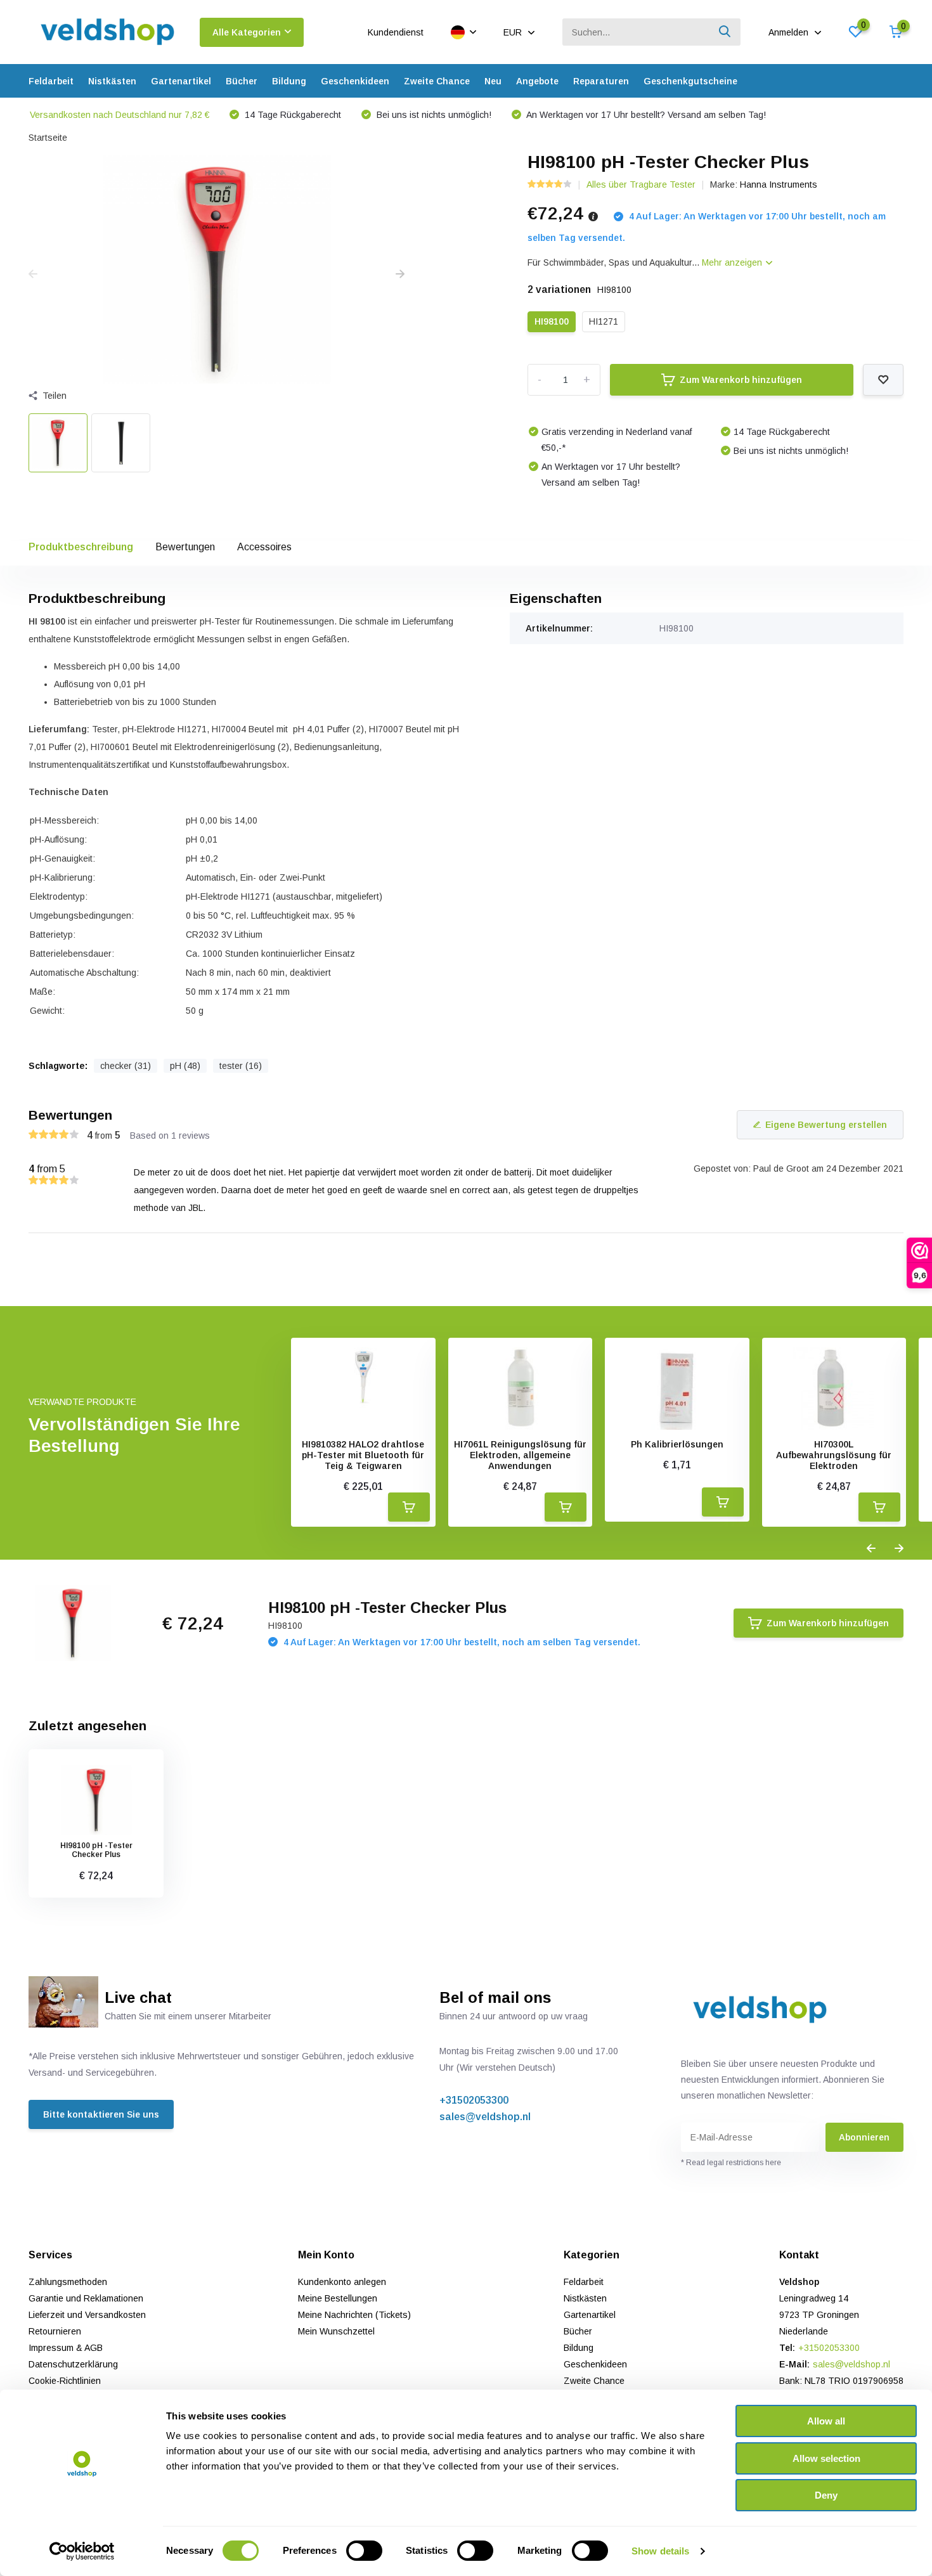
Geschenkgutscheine (690, 81)
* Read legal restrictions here (731, 2163)
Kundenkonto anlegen (342, 2282)
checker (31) (126, 1066)
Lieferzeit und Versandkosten (87, 2315)
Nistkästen (112, 81)
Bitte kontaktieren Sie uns (101, 2114)
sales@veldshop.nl (485, 2117)
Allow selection (826, 2458)
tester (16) (241, 1066)
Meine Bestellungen (338, 2298)
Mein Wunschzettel (336, 2331)
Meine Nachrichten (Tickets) (354, 2315)
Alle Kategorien (247, 32)
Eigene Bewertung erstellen (826, 1125)
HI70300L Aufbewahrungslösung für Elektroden (834, 1455)
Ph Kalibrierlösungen (677, 1444)
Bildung (289, 81)
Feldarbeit (51, 81)
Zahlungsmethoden (68, 2282)
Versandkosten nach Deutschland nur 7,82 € (120, 115)
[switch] (364, 2551)
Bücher (242, 81)
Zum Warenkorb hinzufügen (741, 380)
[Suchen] (725, 32)
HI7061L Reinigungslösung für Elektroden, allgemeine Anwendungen (520, 1455)
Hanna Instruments (779, 184)
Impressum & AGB (66, 2348)
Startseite (48, 138)
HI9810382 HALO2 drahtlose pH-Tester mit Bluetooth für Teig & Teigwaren (363, 1455)
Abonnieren (864, 2137)
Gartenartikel (181, 81)
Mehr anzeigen (733, 262)
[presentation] (33, 275)
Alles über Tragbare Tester (641, 184)
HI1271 (604, 321)
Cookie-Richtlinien (65, 2381)
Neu (493, 81)
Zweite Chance (437, 81)
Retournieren (55, 2331)
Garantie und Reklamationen (86, 2298)
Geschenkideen (355, 81)
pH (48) (185, 1066)
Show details (660, 2551)
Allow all (826, 2421)
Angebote (537, 81)
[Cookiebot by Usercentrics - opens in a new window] (82, 2551)
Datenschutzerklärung (73, 2364)
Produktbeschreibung (81, 547)
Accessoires (264, 547)
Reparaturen (601, 81)
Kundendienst (396, 32)
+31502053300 (474, 2100)
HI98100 (552, 321)
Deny (826, 2495)
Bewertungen (185, 547)
